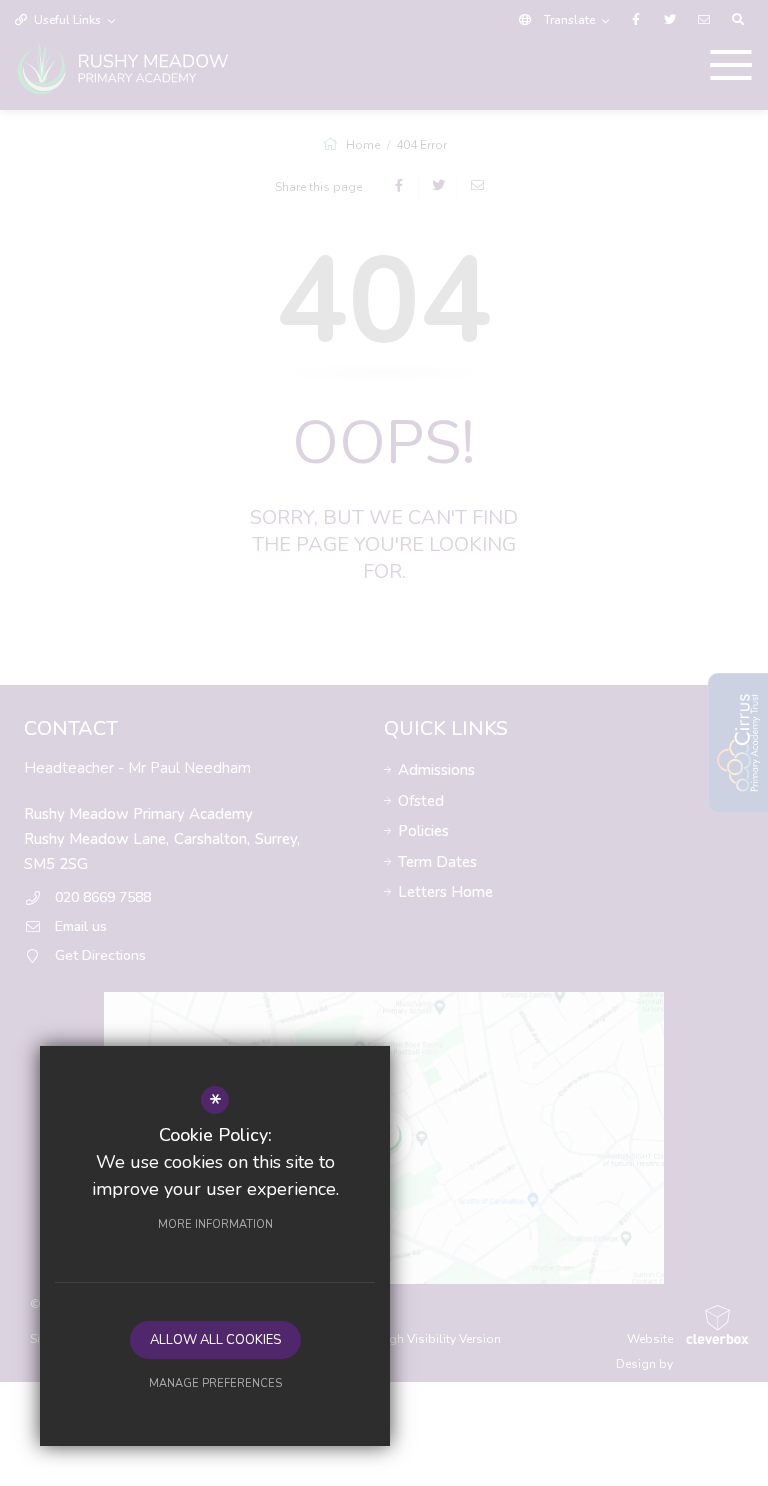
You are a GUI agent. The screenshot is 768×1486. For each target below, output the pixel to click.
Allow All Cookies (215, 1340)
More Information (215, 1224)
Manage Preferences (215, 1383)
